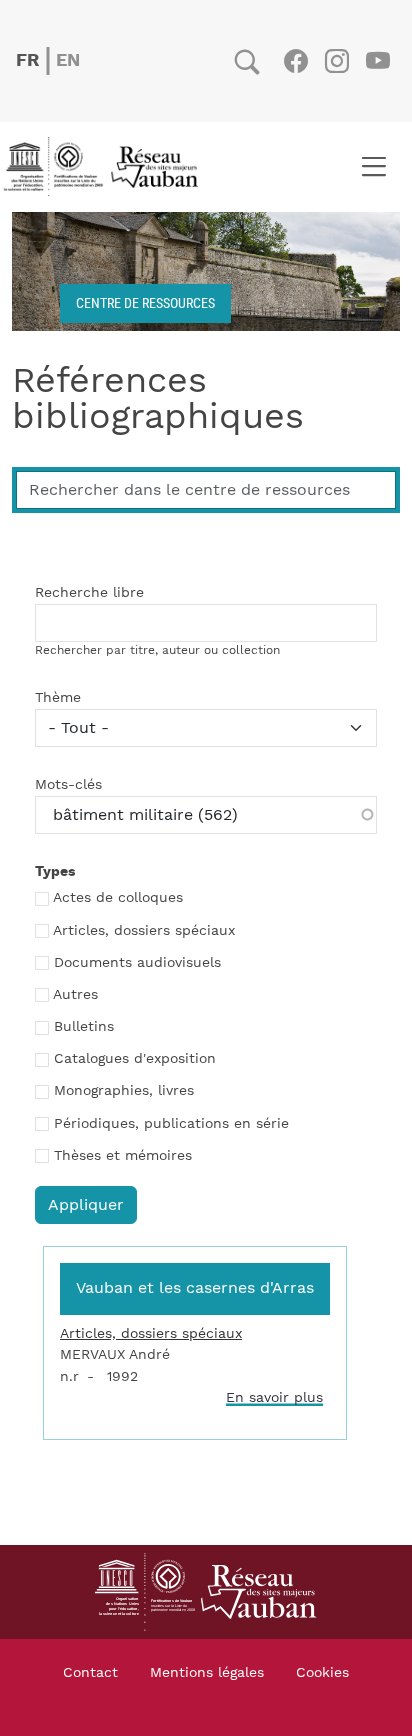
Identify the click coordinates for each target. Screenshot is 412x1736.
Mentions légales (207, 1673)
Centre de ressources (145, 302)
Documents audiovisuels (137, 963)
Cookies (322, 1673)
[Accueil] (107, 167)
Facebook (295, 61)
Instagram (336, 61)
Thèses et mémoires (123, 1156)
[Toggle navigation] (373, 167)
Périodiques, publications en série (171, 1124)
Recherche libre (89, 593)
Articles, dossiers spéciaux (144, 931)
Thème (58, 698)
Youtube (377, 61)
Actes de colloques (118, 898)
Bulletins (84, 1027)
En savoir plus (274, 1397)
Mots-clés (68, 785)
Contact (90, 1673)
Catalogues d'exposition (135, 1059)
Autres (75, 995)
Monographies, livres (124, 1091)
